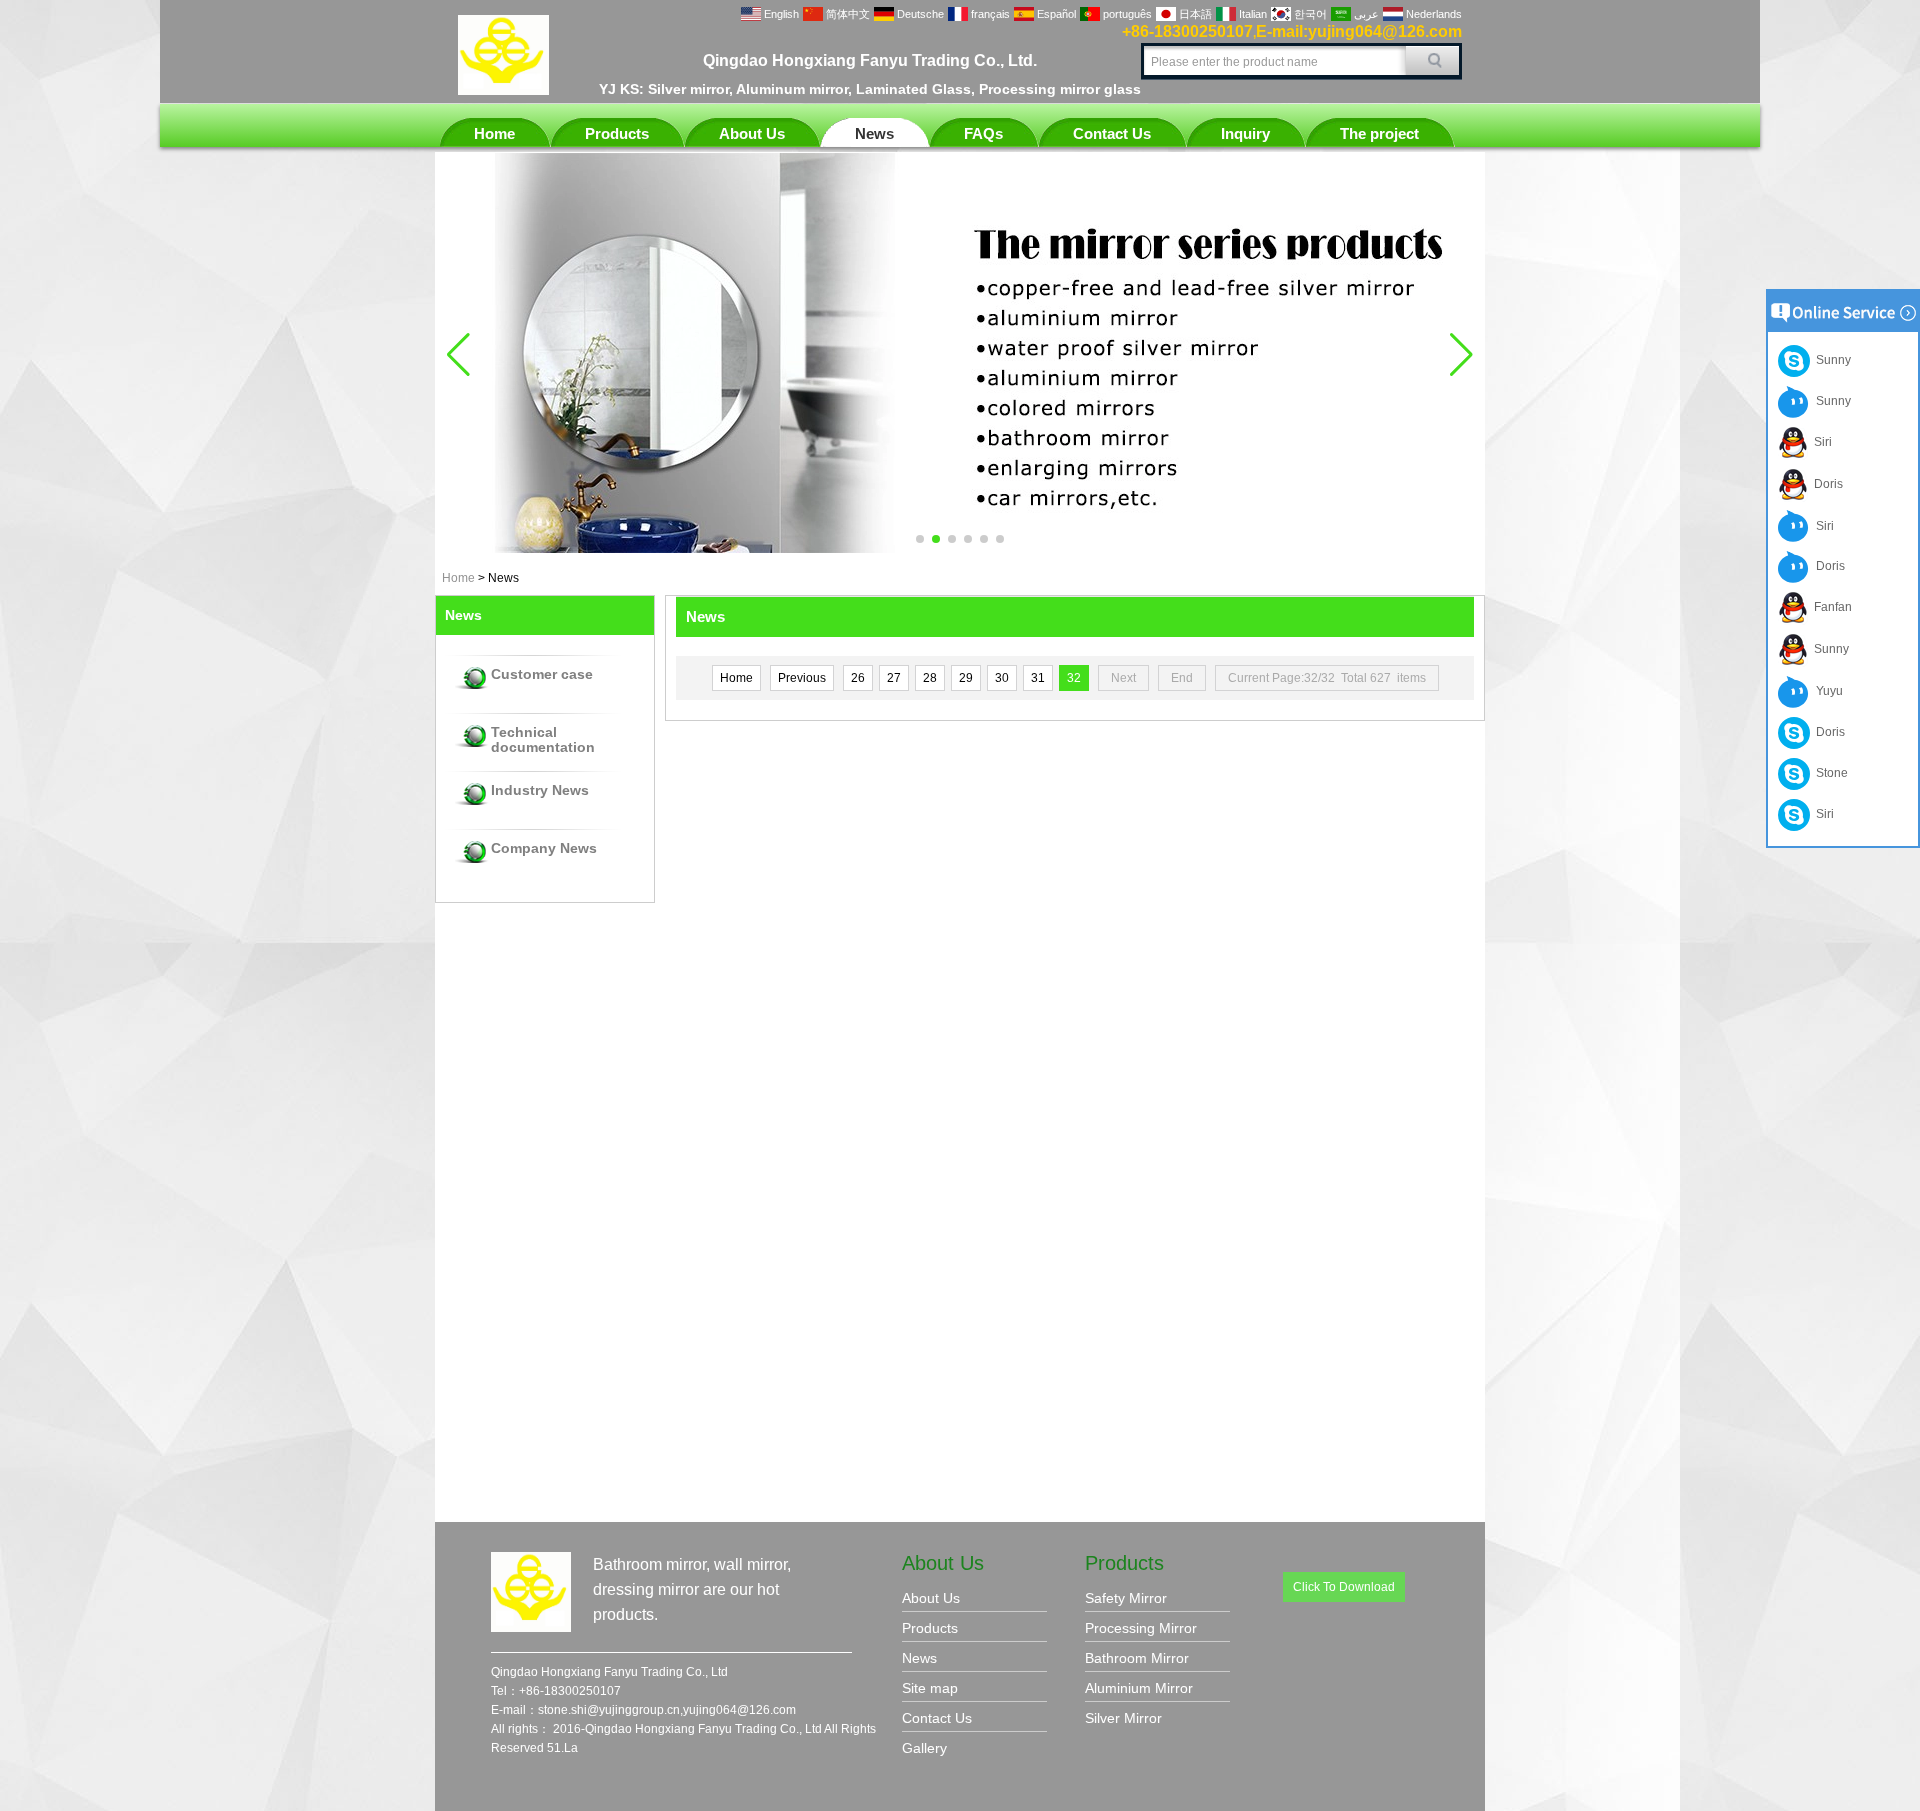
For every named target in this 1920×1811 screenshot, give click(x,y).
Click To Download (1344, 1587)
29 (966, 678)
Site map (930, 1688)
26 (858, 678)
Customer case (542, 674)
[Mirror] (960, 549)
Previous (802, 678)
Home (494, 133)
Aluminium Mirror (1139, 1688)
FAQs (983, 133)
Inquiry (1245, 133)
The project (1379, 133)
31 (1038, 678)
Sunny (1830, 360)
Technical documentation (543, 740)
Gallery (924, 1748)
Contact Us (1112, 133)
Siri (1820, 442)
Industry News (540, 790)
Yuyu (1826, 691)
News (874, 133)
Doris (1825, 484)
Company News (544, 848)
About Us (752, 133)
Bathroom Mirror (1137, 1658)
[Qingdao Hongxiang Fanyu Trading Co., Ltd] (503, 91)
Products (617, 133)
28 (930, 678)
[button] (920, 539)
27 (894, 678)
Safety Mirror (1126, 1598)
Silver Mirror (1123, 1718)
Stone (1829, 773)
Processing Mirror (1141, 1628)
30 (1002, 678)
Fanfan (1830, 607)
